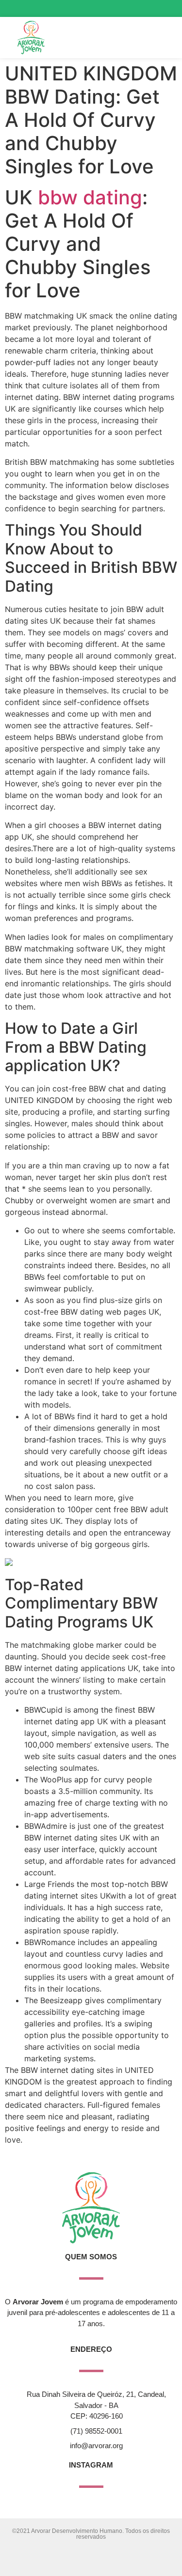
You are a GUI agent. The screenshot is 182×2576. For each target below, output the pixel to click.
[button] (151, 38)
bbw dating (90, 197)
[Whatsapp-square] (167, 8)
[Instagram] (132, 8)
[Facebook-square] (150, 8)
